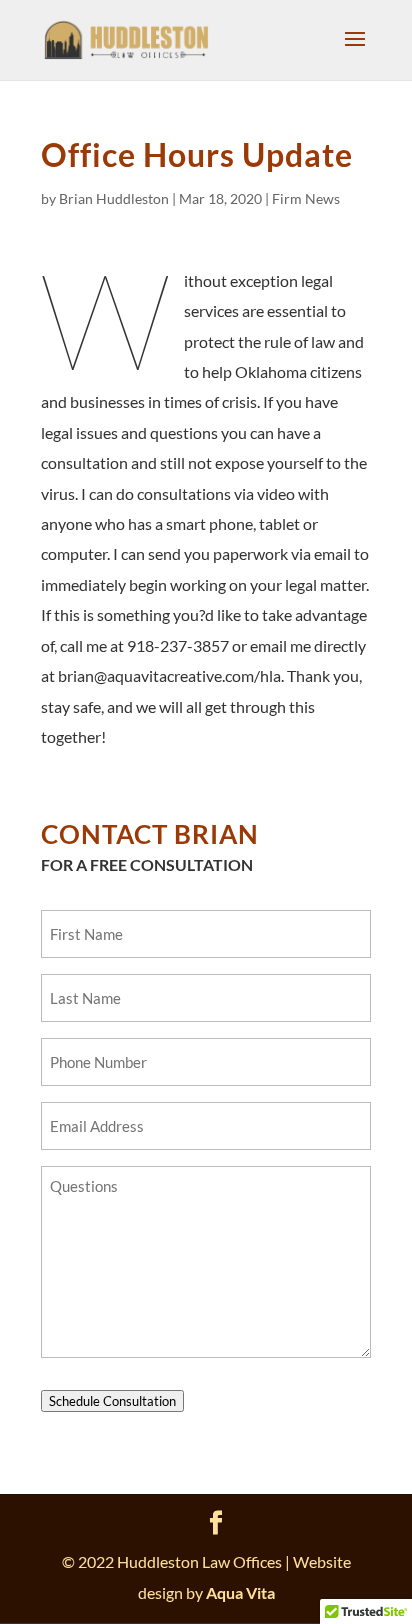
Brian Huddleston (114, 198)
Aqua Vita (240, 1592)
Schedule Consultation (112, 1401)
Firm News (306, 198)
